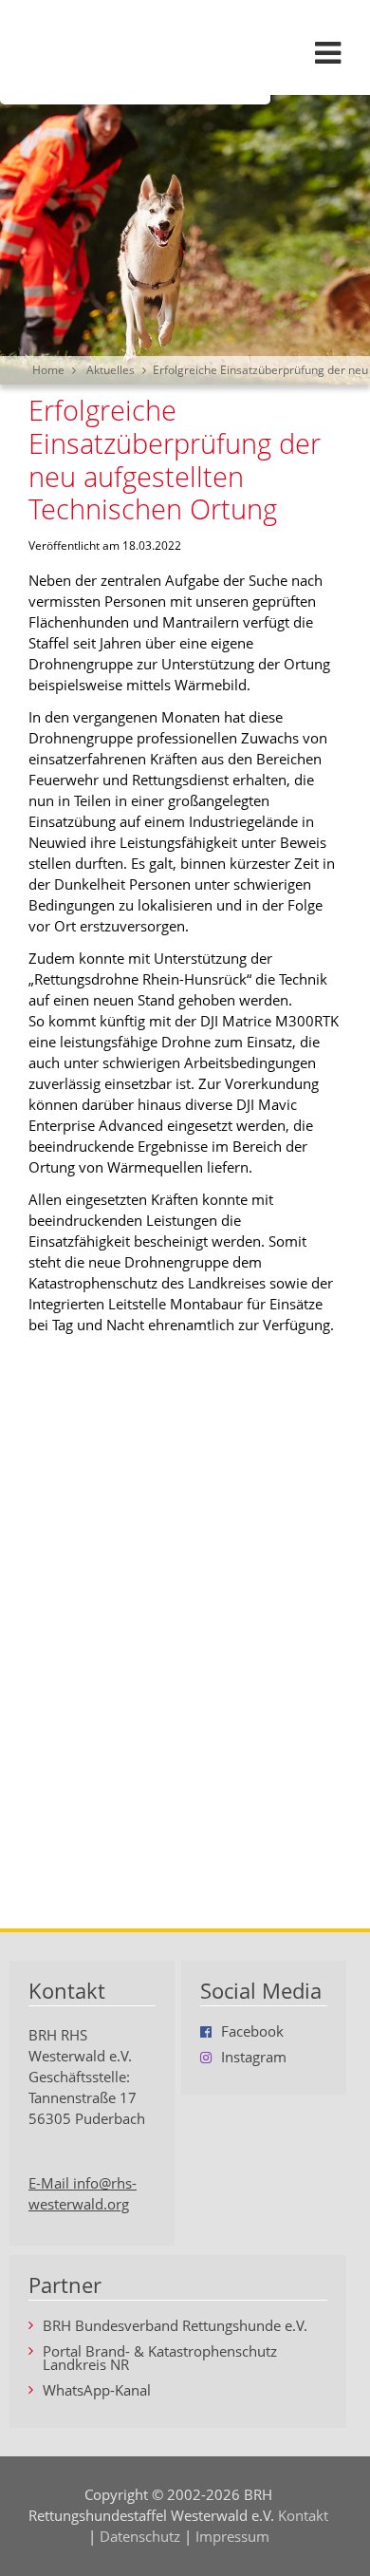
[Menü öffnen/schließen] (327, 52)
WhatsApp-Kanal (97, 2391)
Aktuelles (111, 370)
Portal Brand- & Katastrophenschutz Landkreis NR (160, 2359)
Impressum (232, 2537)
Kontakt (303, 2516)
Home (48, 370)
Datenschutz (140, 2537)
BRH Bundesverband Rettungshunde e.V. (175, 2327)
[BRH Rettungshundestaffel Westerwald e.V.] (185, 52)
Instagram (254, 2058)
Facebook (252, 2032)
